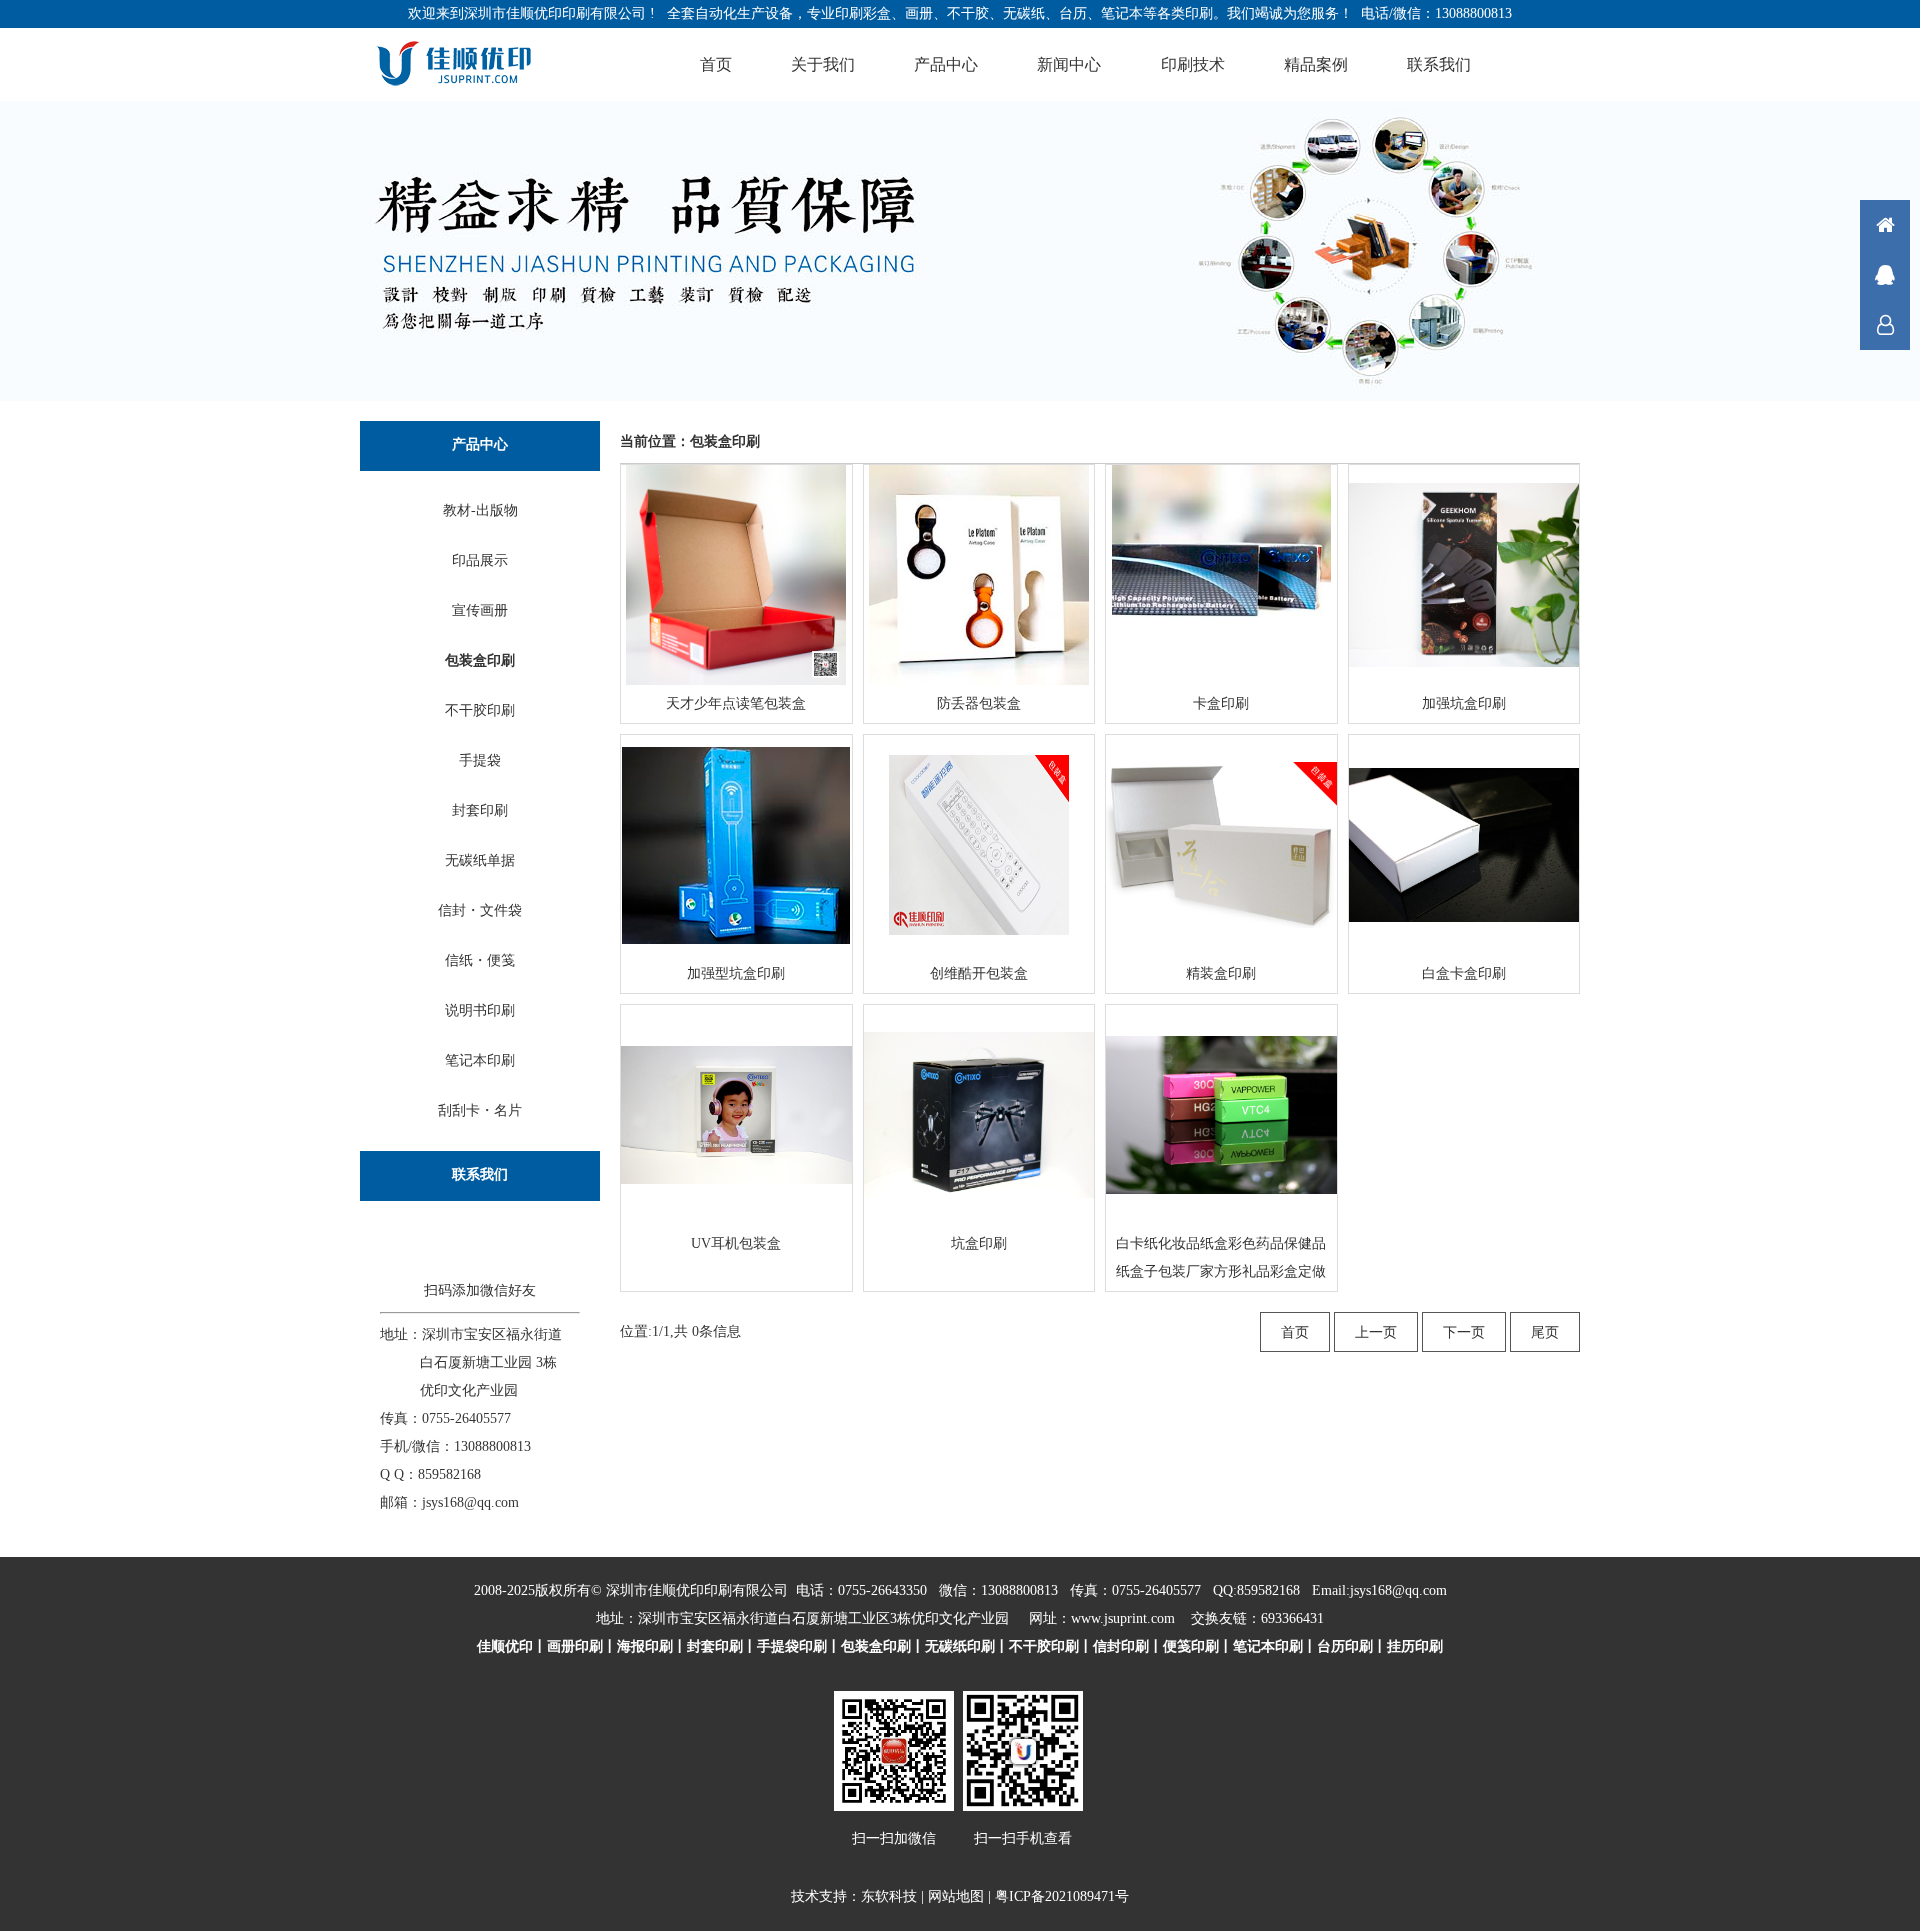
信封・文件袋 (480, 910)
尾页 (1545, 1332)
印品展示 (480, 560)
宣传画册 (480, 610)
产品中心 (946, 64)
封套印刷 (480, 810)
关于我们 (823, 64)
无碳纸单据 (480, 860)
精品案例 (1316, 64)
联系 (1885, 325)
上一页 (1376, 1332)
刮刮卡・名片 (480, 1110)
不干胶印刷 (480, 710)
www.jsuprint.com (1123, 1618)
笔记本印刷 (480, 1060)
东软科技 (889, 1896)
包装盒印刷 (480, 660)
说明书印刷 (480, 1010)
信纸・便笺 (480, 960)
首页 (716, 64)
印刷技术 (1193, 64)
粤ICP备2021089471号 (1062, 1896)
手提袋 (480, 760)
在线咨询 (1885, 275)
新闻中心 (1069, 64)
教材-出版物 (480, 510)
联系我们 (1439, 64)
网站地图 (956, 1896)
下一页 (1464, 1332)
